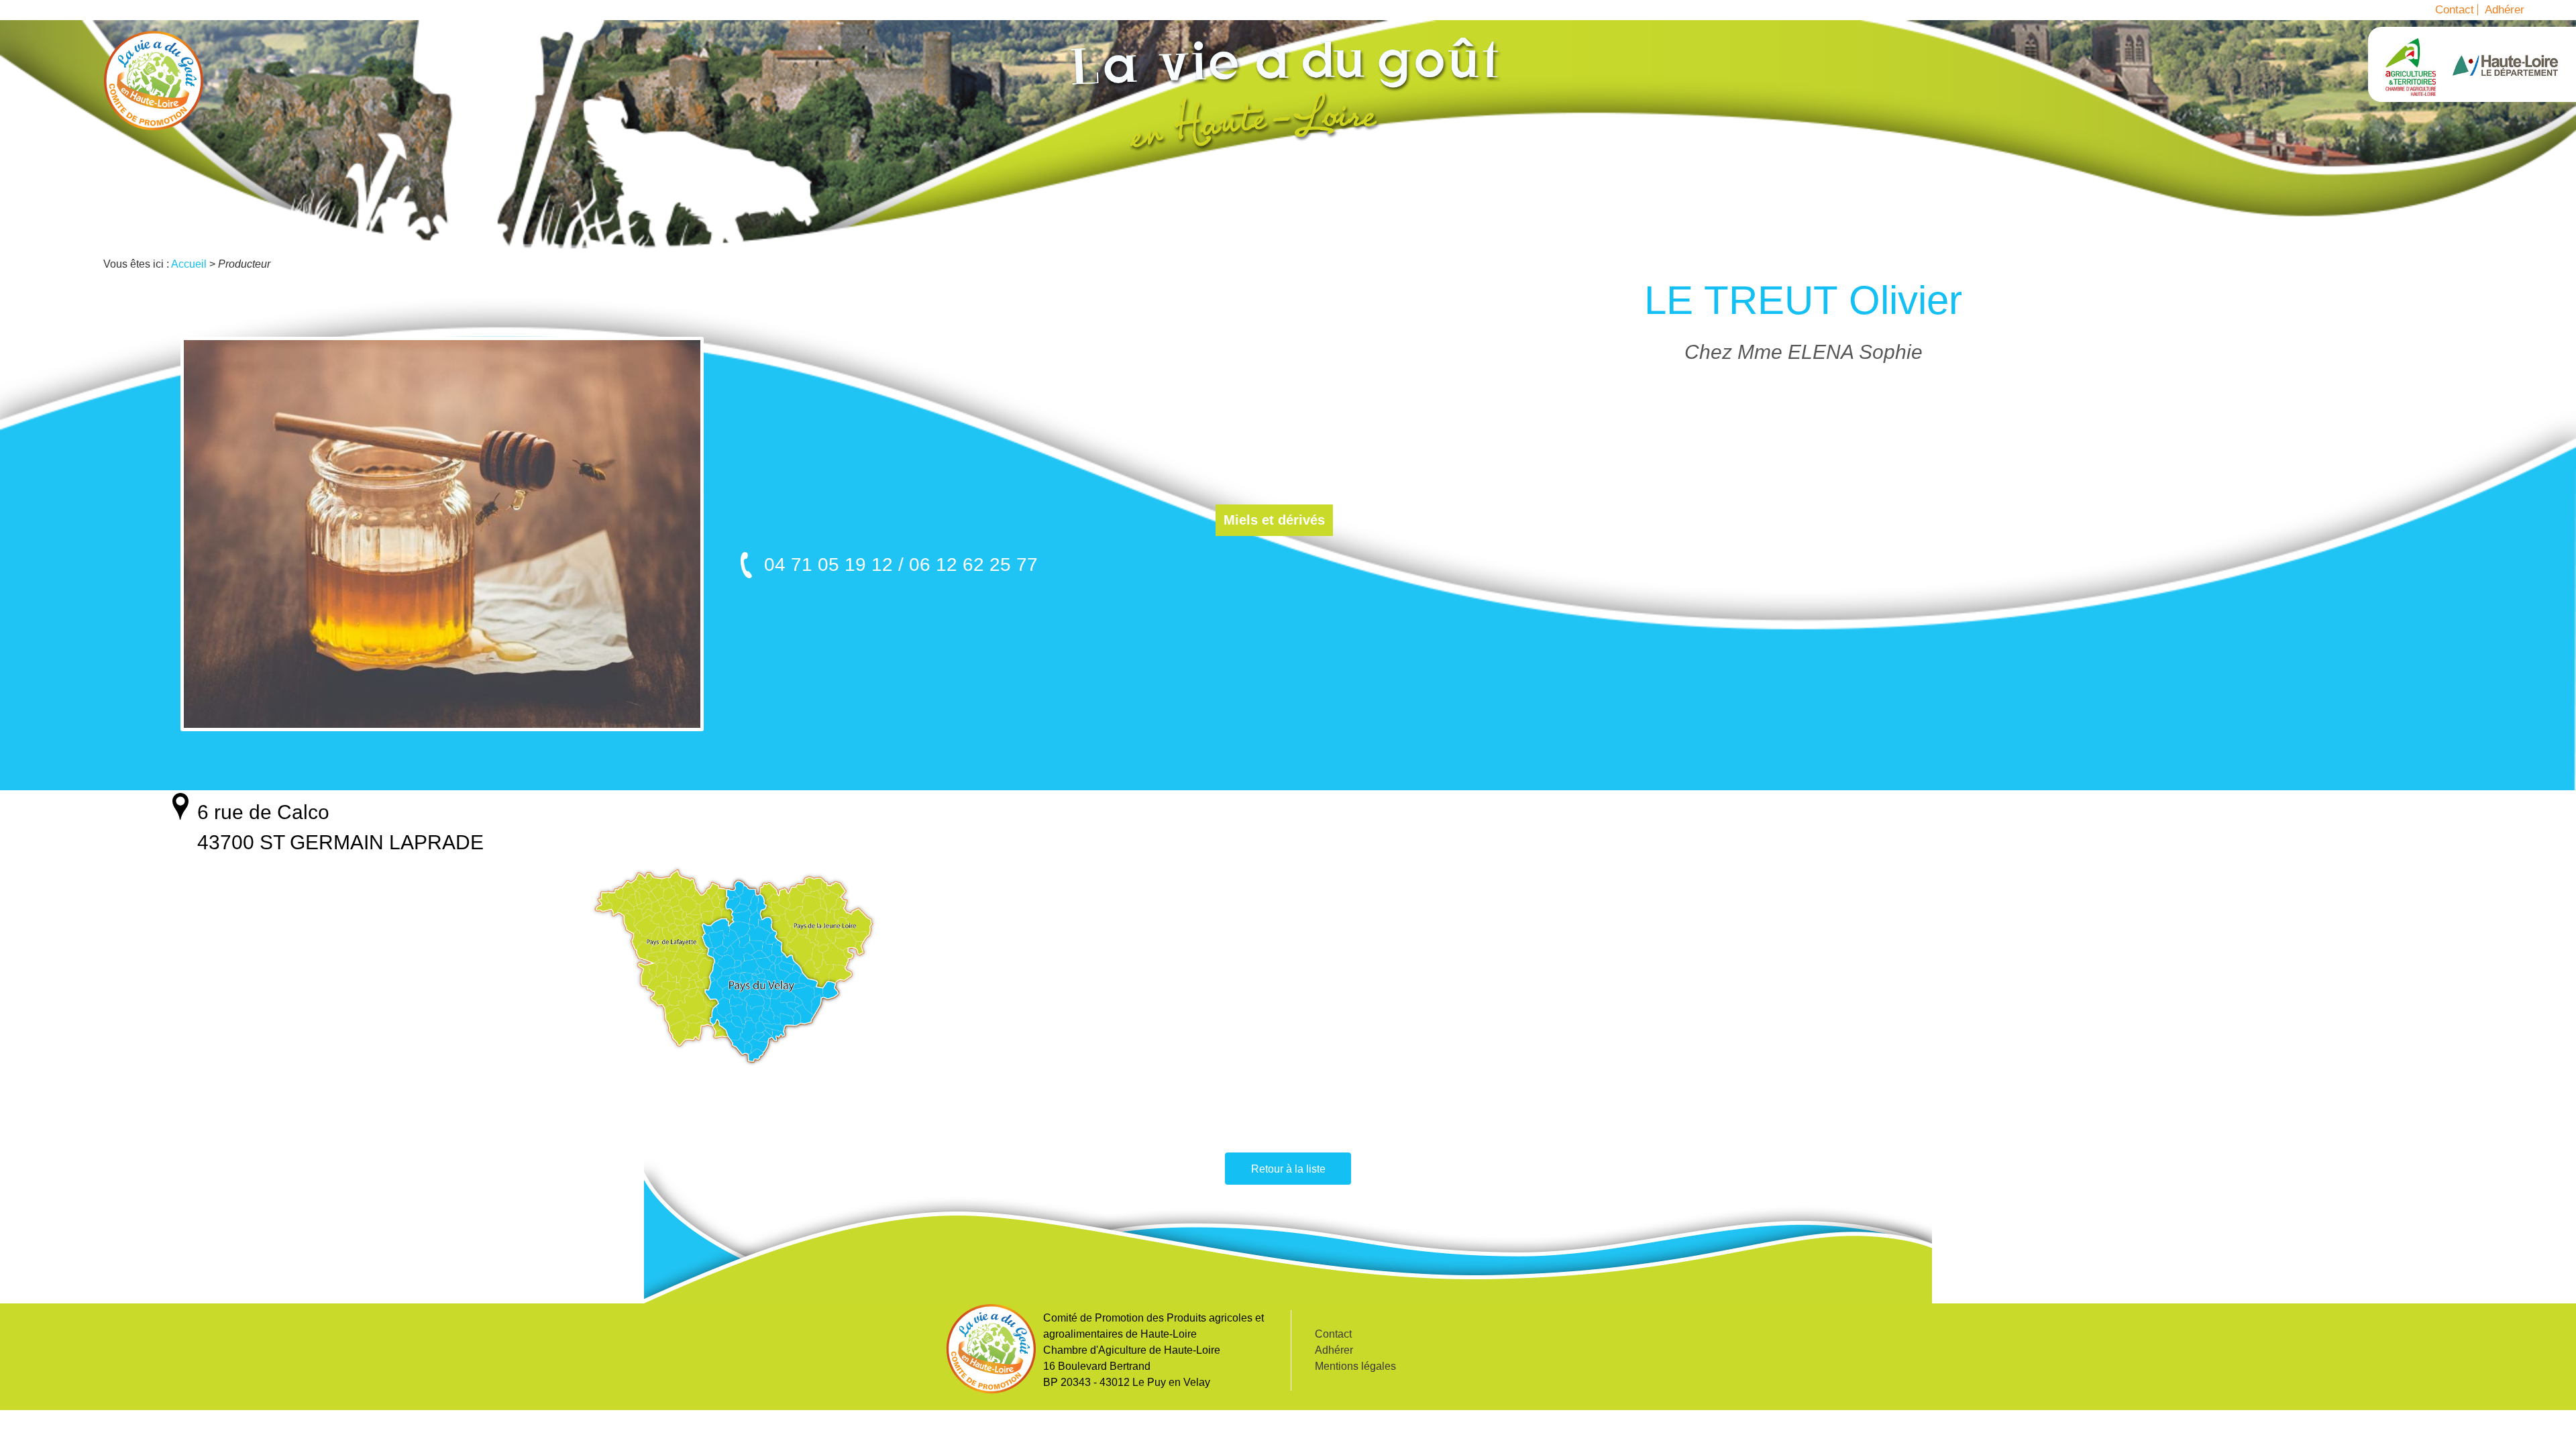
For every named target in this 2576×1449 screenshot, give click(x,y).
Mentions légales (1355, 1366)
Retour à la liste (1288, 1169)
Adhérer (2505, 10)
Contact (2455, 10)
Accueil (154, 80)
